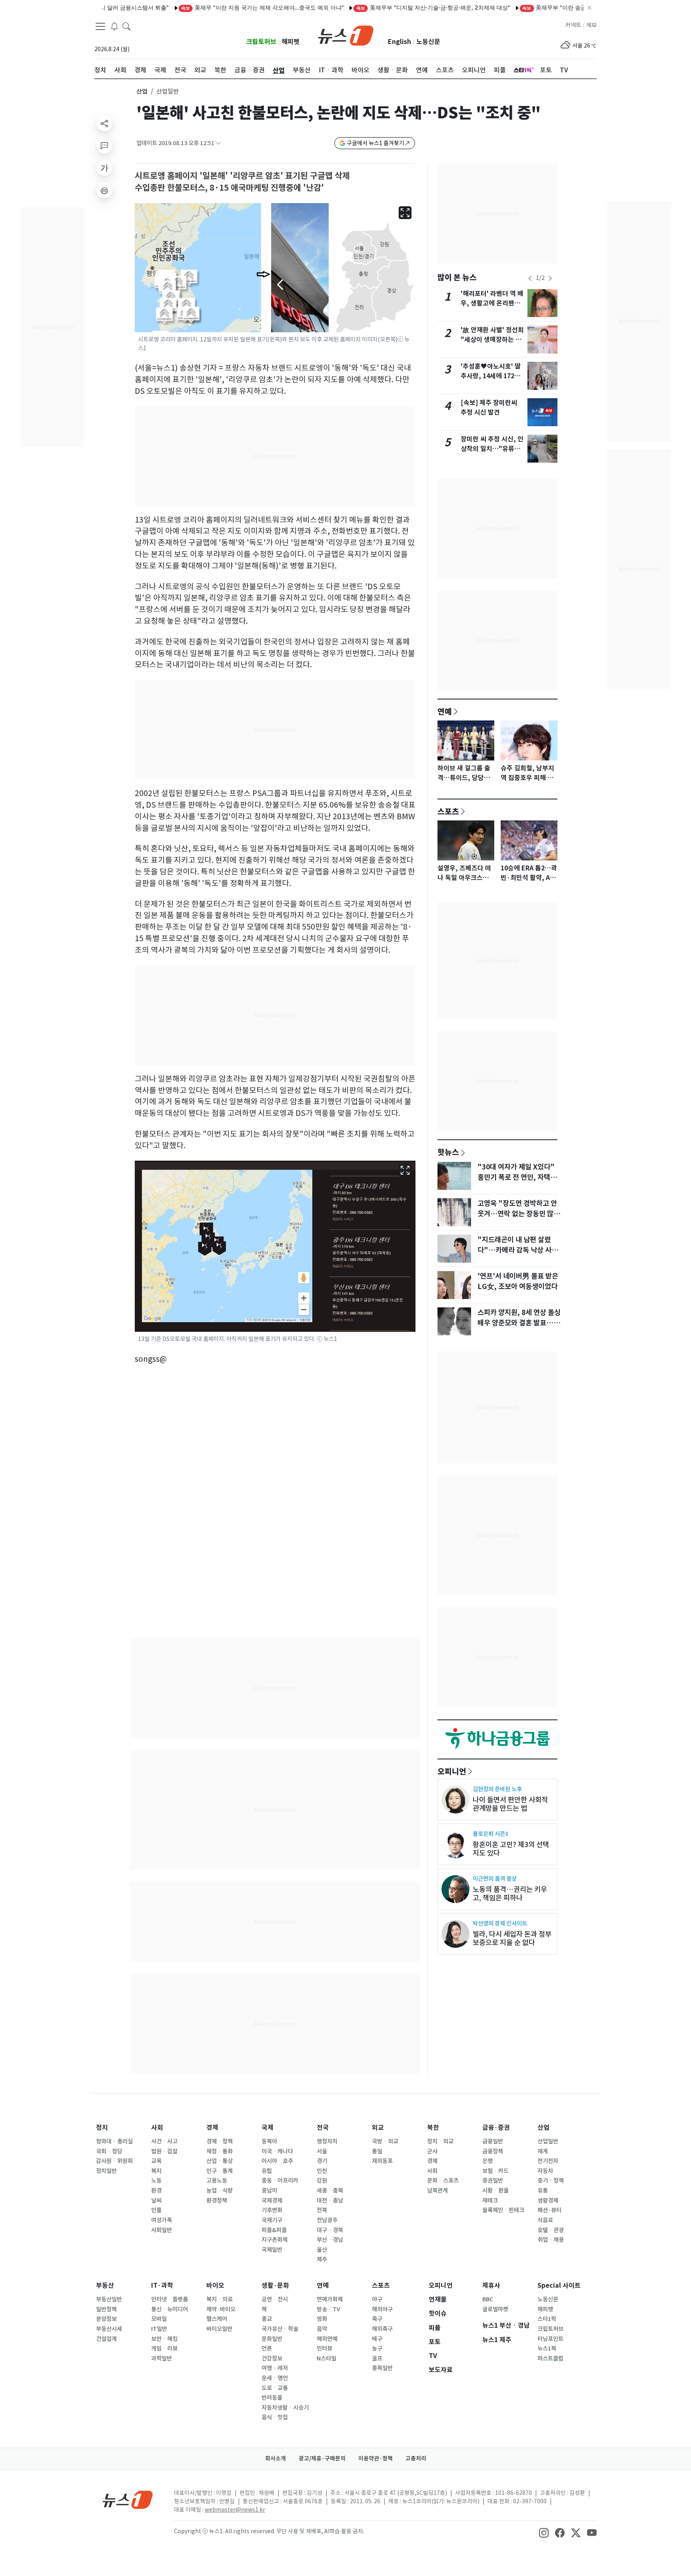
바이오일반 (219, 2329)
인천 (322, 2171)
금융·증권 (496, 2128)
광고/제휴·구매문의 (322, 2458)
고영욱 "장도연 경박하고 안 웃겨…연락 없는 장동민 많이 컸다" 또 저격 (519, 1214)
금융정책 (493, 2151)
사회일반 (162, 2230)
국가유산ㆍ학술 (280, 2329)
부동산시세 (109, 2329)
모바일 (159, 2319)
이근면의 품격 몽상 (495, 1879)
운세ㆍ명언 (275, 2378)
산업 (142, 91)
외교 (378, 2128)
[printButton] (104, 190)
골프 (377, 2359)
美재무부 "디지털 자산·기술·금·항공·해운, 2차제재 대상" (386, 7)
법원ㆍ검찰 (164, 2151)
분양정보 (106, 2319)
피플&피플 (274, 2230)
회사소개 (276, 2458)
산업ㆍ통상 (220, 2161)
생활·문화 (275, 2286)
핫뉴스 (448, 1152)
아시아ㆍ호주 (277, 2161)
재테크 (490, 2201)
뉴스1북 (547, 2349)
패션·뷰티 (549, 2210)
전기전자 (548, 2161)
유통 (543, 2191)
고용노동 (217, 2181)
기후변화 (272, 2210)
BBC (488, 2299)
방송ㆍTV (329, 2309)
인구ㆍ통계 (220, 2171)
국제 (268, 2128)
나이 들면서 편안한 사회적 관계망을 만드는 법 (510, 1804)
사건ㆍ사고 (164, 2141)
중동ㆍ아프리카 (280, 2181)
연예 (445, 711)
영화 (322, 2319)
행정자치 (327, 2141)
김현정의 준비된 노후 (497, 1789)
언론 (267, 2349)
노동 (156, 2181)
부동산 (105, 2286)
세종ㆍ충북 (330, 2191)
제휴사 (491, 2286)
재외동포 (382, 2161)
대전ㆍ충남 (330, 2201)
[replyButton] (104, 146)
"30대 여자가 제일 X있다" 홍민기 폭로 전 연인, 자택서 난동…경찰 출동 (517, 1177)
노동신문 (428, 42)
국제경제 (272, 2201)
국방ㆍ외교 (385, 2141)
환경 (156, 2191)
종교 (267, 2319)
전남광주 (327, 2220)
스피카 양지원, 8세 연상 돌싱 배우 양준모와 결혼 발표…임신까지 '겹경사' (519, 1323)
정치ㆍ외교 (440, 2141)
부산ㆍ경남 (330, 2240)
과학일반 (162, 2359)
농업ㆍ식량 (220, 2191)
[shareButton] (104, 123)
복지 (156, 2171)
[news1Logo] (128, 2499)
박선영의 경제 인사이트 (500, 1923)
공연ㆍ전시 (275, 2299)
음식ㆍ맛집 (275, 2417)
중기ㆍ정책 (551, 2181)
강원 (322, 2181)
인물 (156, 2210)
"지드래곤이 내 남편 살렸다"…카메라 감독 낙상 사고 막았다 (518, 1250)
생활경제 (548, 2201)
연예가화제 (330, 2299)
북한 (433, 2128)
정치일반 (106, 2171)
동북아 (269, 2141)
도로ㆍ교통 (275, 2388)
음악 (322, 2329)
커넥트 (573, 25)
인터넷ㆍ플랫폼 (170, 2299)
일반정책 (106, 2309)
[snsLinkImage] (544, 2532)
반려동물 (272, 2398)
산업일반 (548, 2141)
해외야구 (382, 2309)
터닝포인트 (550, 2339)
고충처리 (416, 2458)
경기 (322, 2161)
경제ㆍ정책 (220, 2141)
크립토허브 (261, 42)
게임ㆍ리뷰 (164, 2349)
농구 (377, 2349)
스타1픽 (547, 2319)
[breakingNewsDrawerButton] (114, 26)
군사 (432, 2151)
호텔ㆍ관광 (551, 2230)
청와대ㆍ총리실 (114, 2141)
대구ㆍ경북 (330, 2230)
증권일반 (493, 2181)
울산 (322, 2250)
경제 (212, 2128)
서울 (322, 2151)
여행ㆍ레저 (275, 2368)
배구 (377, 2339)
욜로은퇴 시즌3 (490, 1834)
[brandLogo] (346, 35)
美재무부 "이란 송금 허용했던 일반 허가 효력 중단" (545, 7)
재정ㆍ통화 (220, 2151)
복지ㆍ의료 (220, 2299)
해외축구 (382, 2329)
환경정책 (217, 2201)
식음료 (545, 2220)
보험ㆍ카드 (495, 2171)
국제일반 (272, 2250)
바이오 (215, 2286)
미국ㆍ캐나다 (277, 2151)
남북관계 (437, 2191)
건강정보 (272, 2359)
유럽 (267, 2171)
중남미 (269, 2191)
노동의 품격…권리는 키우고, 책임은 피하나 (510, 1894)
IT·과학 (162, 2286)
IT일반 (159, 2329)
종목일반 (382, 2368)
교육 (156, 2161)
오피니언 (452, 1771)
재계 (543, 2151)
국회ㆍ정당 (109, 2151)
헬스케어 (217, 2319)
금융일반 (493, 2141)
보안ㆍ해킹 (164, 2339)
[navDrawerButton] (100, 26)
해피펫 (291, 42)
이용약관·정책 (375, 2458)
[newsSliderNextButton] (550, 278)
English (399, 42)
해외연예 (327, 2339)
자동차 (545, 2171)
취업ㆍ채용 (551, 2240)
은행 (487, 2161)
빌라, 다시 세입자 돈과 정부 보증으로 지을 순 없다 (512, 1938)
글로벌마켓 (495, 2309)
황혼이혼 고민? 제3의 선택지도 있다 (511, 1849)
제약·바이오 (221, 2309)
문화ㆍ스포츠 (443, 2181)
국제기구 (272, 2220)
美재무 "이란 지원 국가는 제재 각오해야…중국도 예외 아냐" (215, 7)
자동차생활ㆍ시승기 (285, 2408)
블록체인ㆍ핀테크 (503, 2210)
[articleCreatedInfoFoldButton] (218, 143)
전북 (322, 2210)
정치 (102, 2128)
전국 (323, 2128)
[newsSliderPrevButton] (530, 278)
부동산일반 (109, 2299)
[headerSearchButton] (126, 26)
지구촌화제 (275, 2240)
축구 (377, 2319)
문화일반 (272, 2339)
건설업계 (106, 2339)
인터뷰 (325, 2349)
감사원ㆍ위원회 (114, 2161)
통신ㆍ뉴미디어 (170, 2309)
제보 (591, 25)
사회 (157, 2128)
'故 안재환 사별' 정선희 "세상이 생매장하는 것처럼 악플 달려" (492, 340)
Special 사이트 (559, 2286)
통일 (377, 2151)
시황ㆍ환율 (495, 2191)
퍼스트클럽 (550, 2359)
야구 (377, 2299)
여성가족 (162, 2220)
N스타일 (327, 2359)
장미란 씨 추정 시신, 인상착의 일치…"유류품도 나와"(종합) (492, 449)
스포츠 (448, 811)
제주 (322, 2259)
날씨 (156, 2201)
